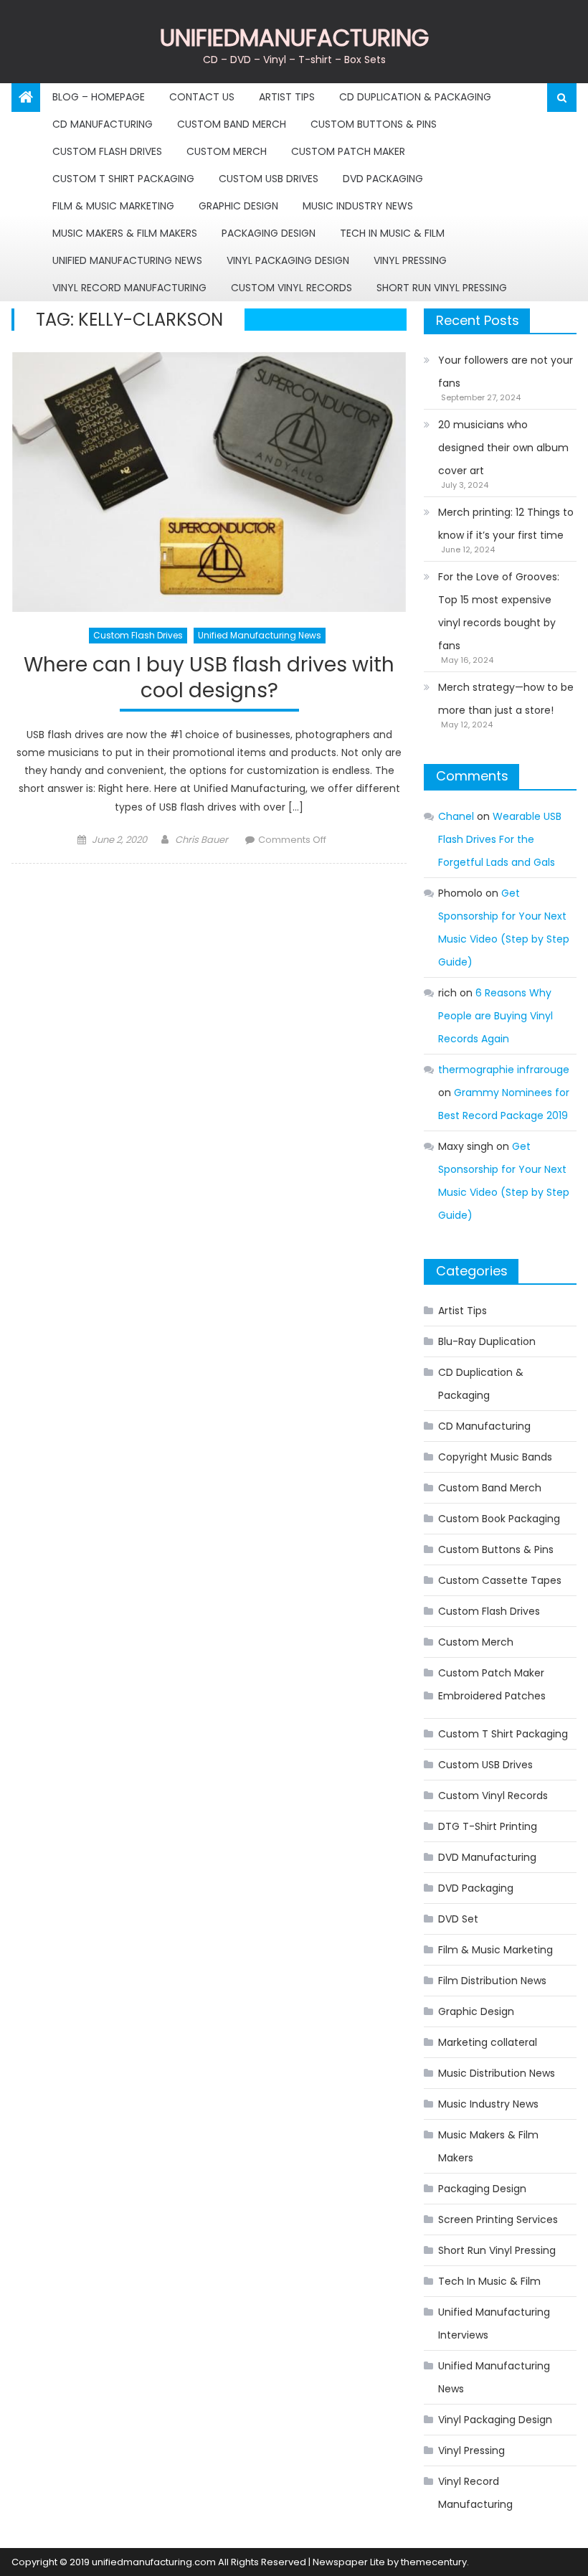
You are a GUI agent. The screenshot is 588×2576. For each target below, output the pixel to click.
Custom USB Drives (269, 179)
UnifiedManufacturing (294, 38)
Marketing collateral (488, 2042)
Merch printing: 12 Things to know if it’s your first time (506, 524)
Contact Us (202, 97)
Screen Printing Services (498, 2219)
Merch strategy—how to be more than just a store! (506, 699)
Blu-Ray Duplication (487, 1341)
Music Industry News (358, 206)
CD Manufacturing (103, 124)
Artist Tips (287, 97)
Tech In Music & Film (392, 233)
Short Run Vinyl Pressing (442, 288)
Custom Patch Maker (348, 151)
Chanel (456, 816)
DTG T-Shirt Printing (488, 1826)
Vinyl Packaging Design (288, 260)
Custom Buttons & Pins (374, 124)
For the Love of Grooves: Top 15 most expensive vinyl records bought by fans (499, 611)
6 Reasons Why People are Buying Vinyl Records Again (495, 1016)
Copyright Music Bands (495, 1457)
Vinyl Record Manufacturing (129, 288)
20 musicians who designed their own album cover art (503, 448)
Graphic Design (238, 206)
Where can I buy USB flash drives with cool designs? (209, 678)
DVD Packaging (383, 179)
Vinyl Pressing (410, 260)
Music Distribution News (497, 2073)
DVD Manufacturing (487, 1857)
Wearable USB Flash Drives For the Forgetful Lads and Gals (500, 839)
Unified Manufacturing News (127, 260)
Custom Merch (227, 151)
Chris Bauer (201, 840)
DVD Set (458, 1919)
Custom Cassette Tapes (500, 1580)
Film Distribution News (492, 1981)
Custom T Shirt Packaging (123, 179)
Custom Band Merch (232, 124)
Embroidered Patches (492, 1696)
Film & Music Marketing (113, 206)
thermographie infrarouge (504, 1070)
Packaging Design (269, 233)
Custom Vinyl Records (291, 288)
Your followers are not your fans (506, 372)
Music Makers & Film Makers (125, 233)
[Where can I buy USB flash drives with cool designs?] (209, 482)
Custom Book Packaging (499, 1519)
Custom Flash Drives (107, 151)
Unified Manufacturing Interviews (494, 2323)
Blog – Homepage (99, 97)
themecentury (434, 2562)
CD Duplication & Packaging (415, 97)
